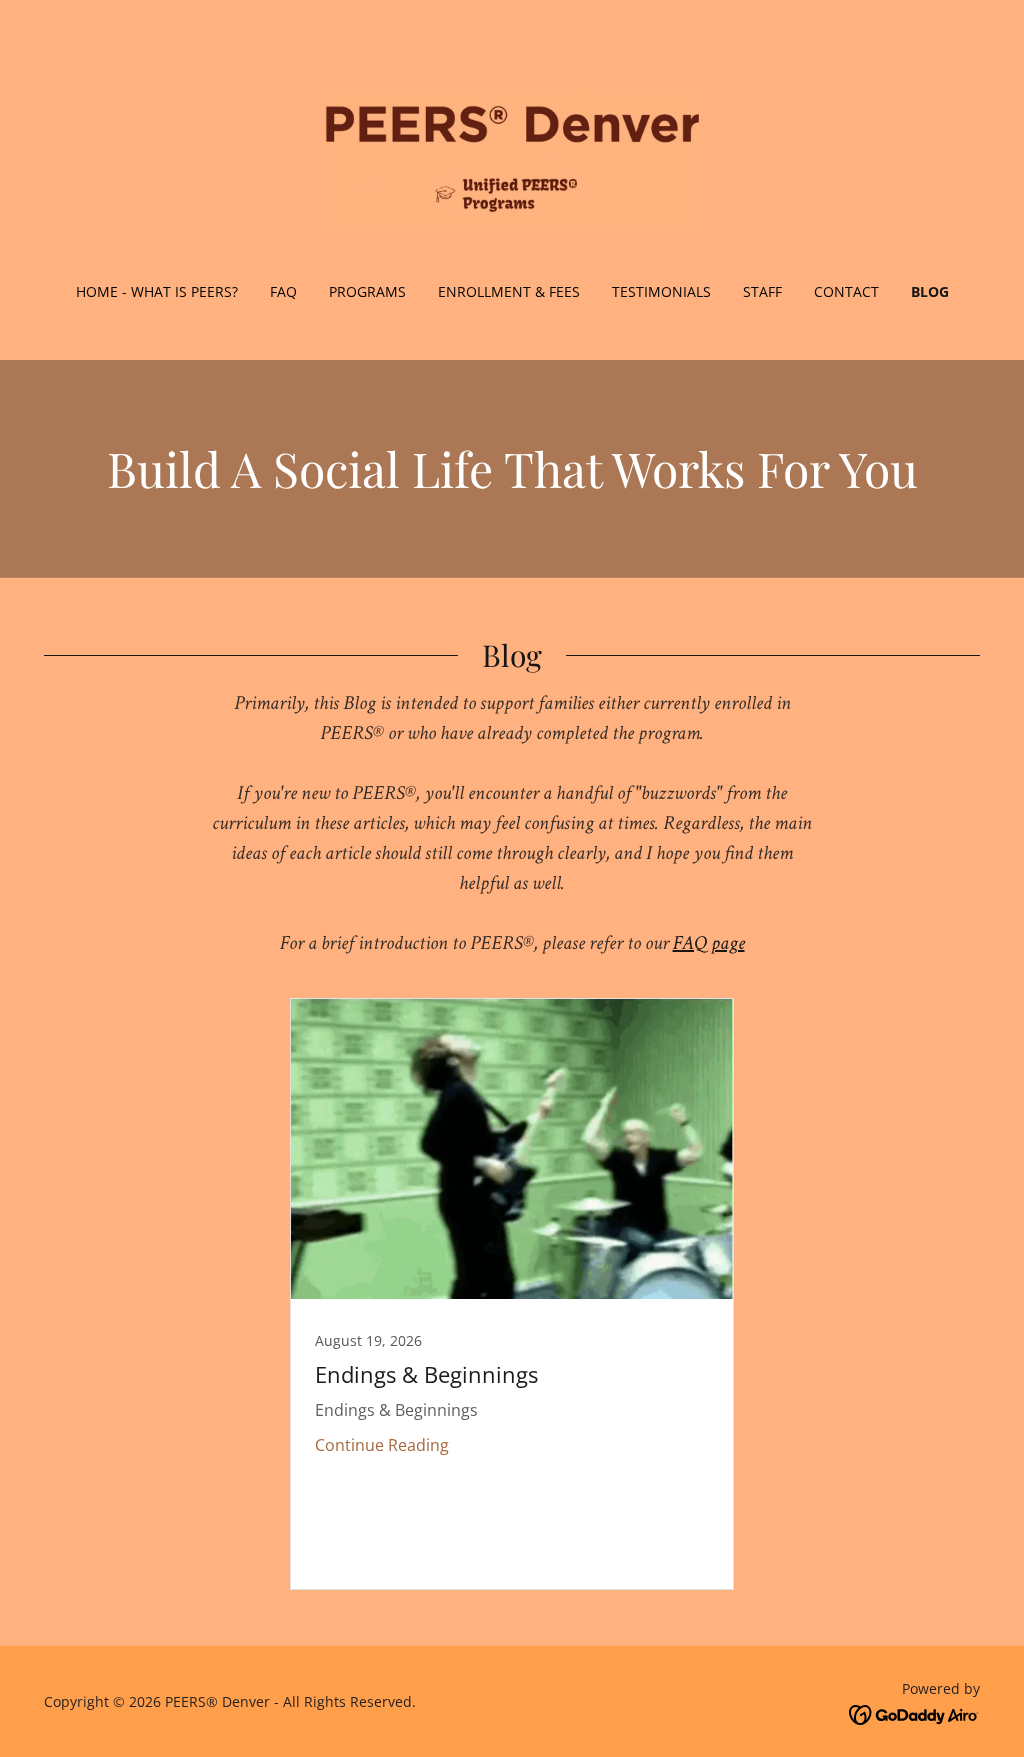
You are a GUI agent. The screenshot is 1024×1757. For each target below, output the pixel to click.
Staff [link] (762, 291)
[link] (512, 154)
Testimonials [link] (661, 291)
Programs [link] (367, 291)
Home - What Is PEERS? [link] (157, 291)
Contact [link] (846, 291)
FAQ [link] (283, 291)
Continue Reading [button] (382, 1445)
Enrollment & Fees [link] (509, 291)
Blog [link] (930, 291)
